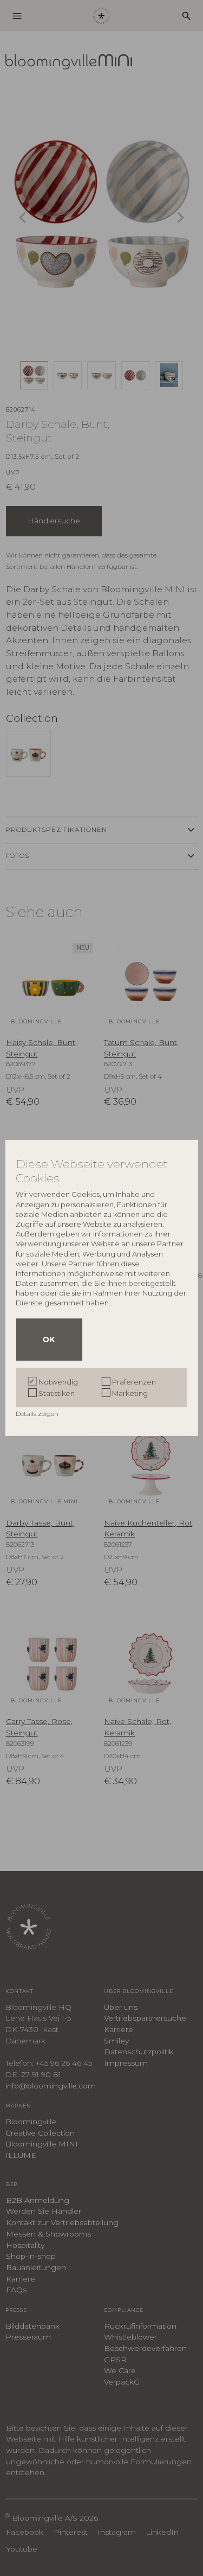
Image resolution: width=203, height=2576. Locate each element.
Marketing (130, 1393)
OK (49, 1340)
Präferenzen (134, 1382)
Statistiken (57, 1393)
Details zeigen (38, 1414)
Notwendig (58, 1382)
